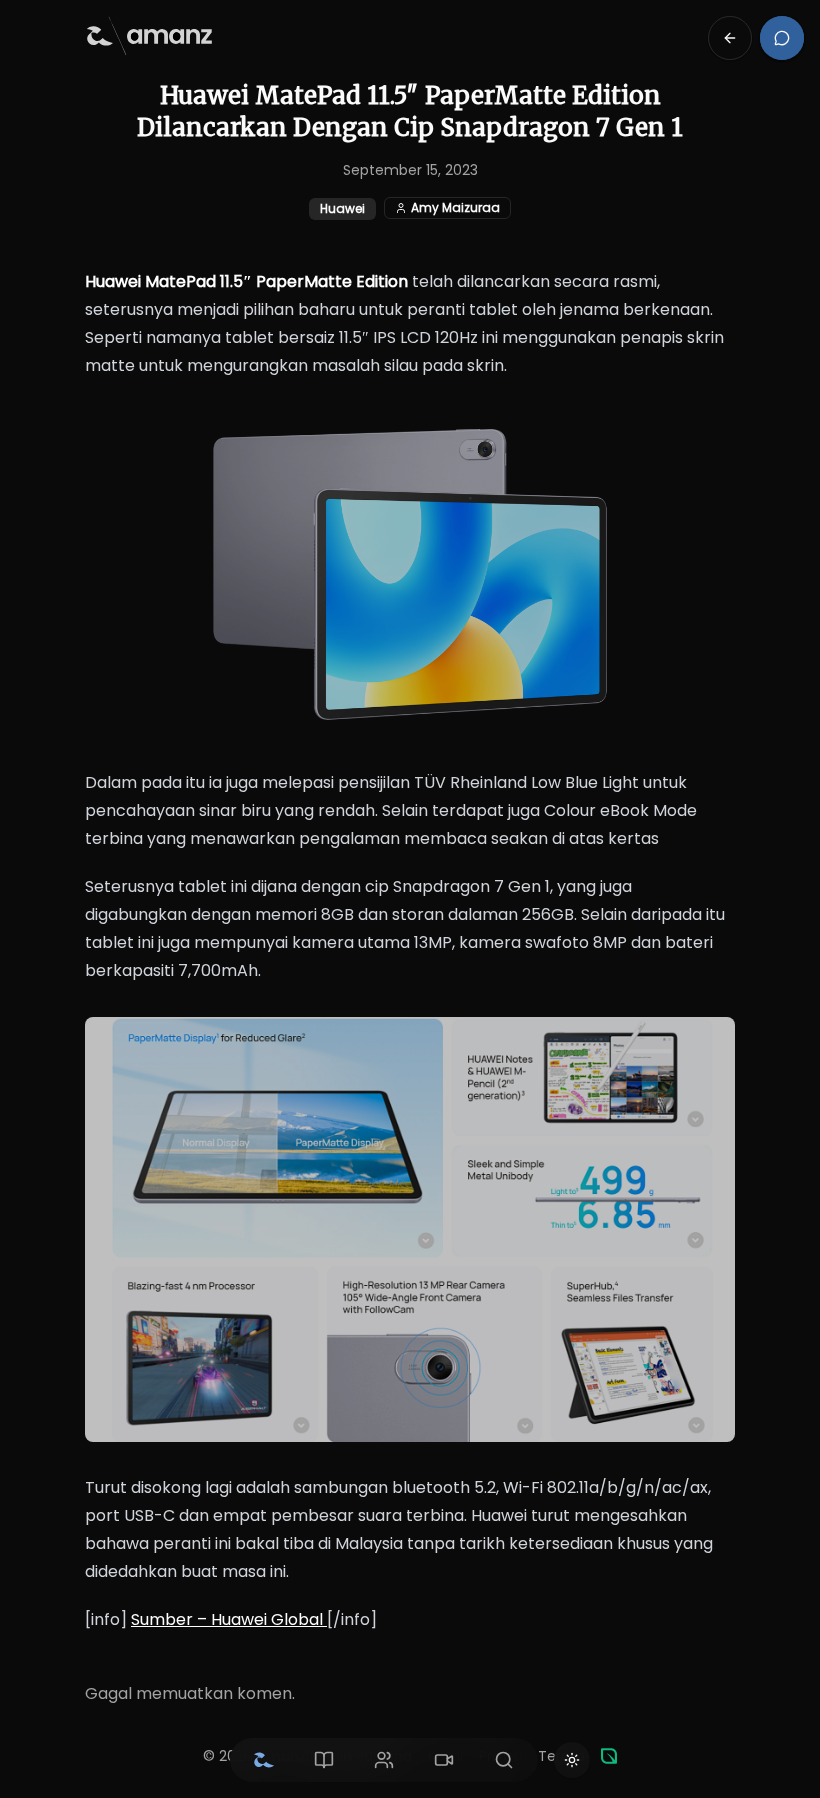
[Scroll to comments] (782, 38)
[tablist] (384, 1760)
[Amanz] (609, 1756)
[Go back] (730, 38)
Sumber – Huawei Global (229, 1619)
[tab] (264, 1760)
